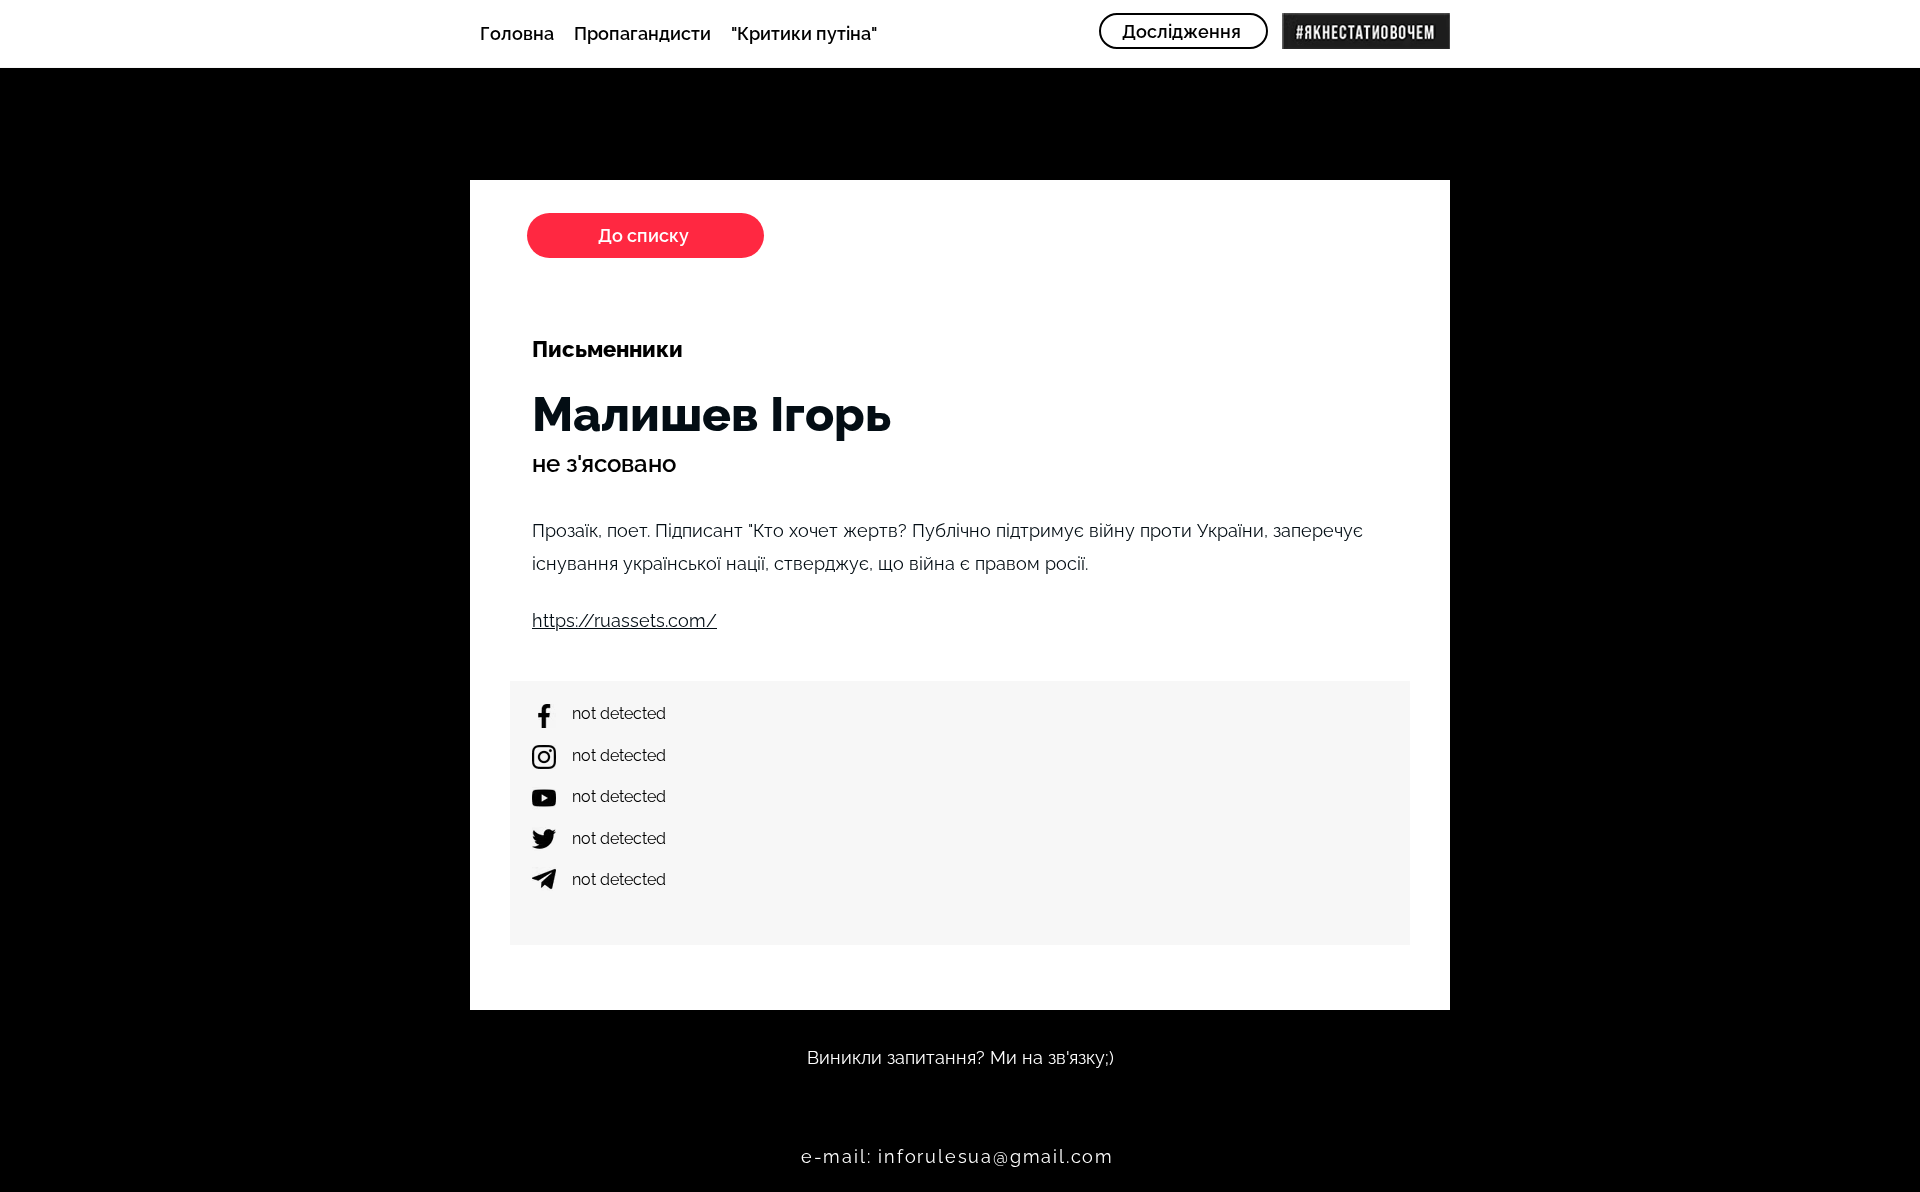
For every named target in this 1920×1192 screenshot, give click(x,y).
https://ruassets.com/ (624, 620)
